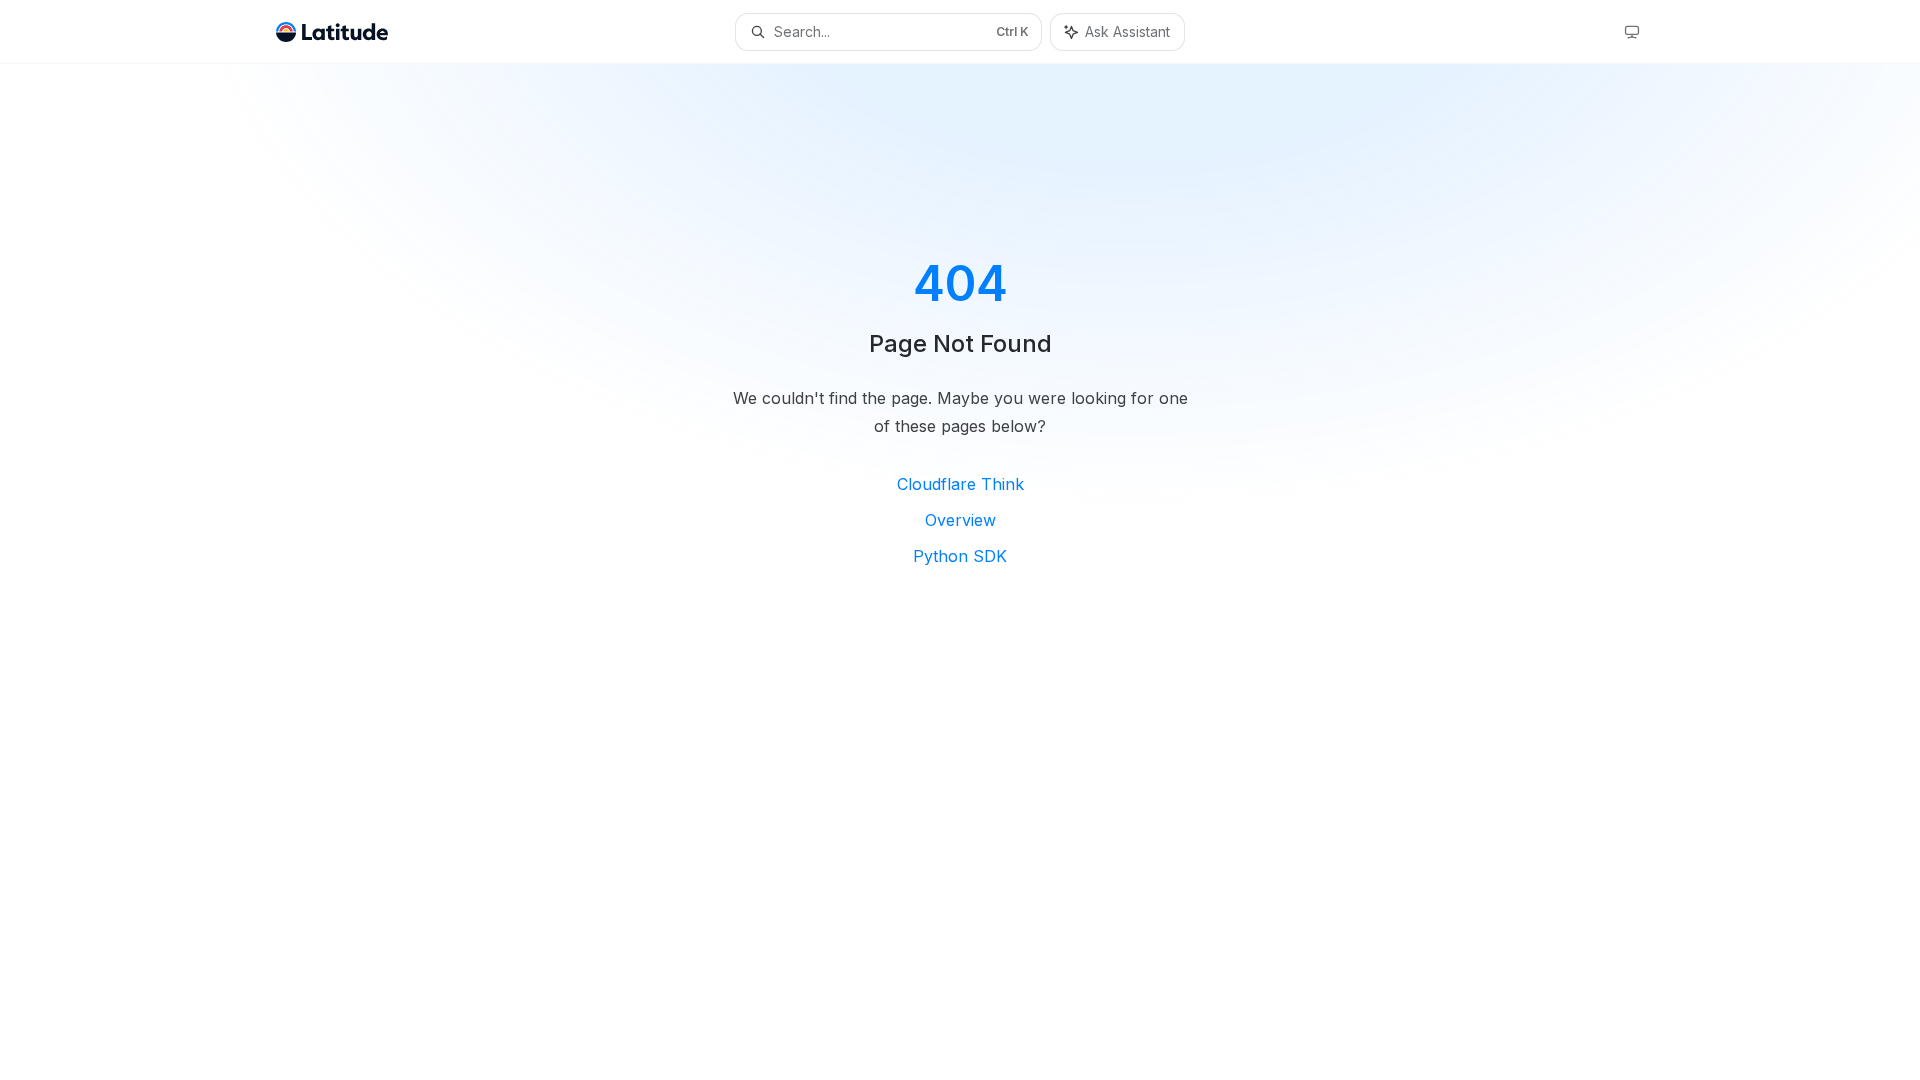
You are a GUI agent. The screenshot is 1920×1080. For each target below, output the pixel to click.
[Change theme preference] (1632, 32)
